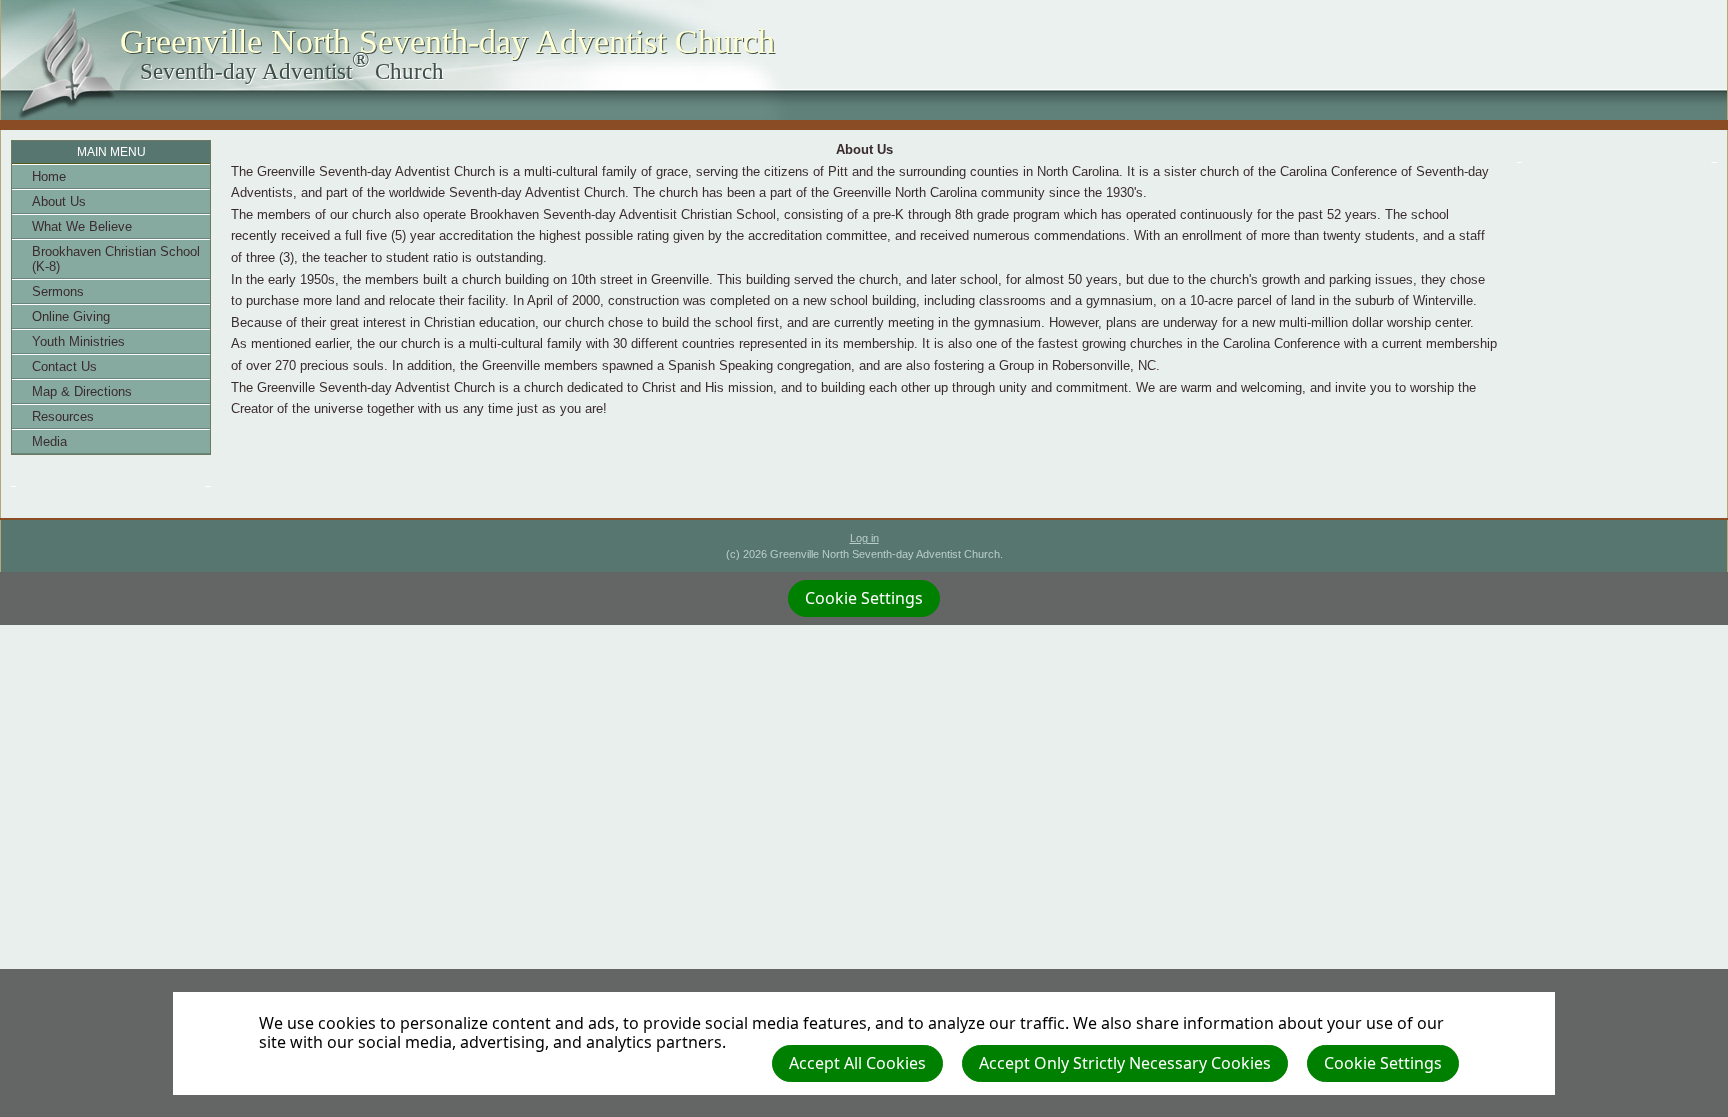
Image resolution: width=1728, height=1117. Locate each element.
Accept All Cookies (857, 1063)
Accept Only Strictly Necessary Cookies (1125, 1063)
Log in (864, 538)
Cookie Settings (1383, 1063)
